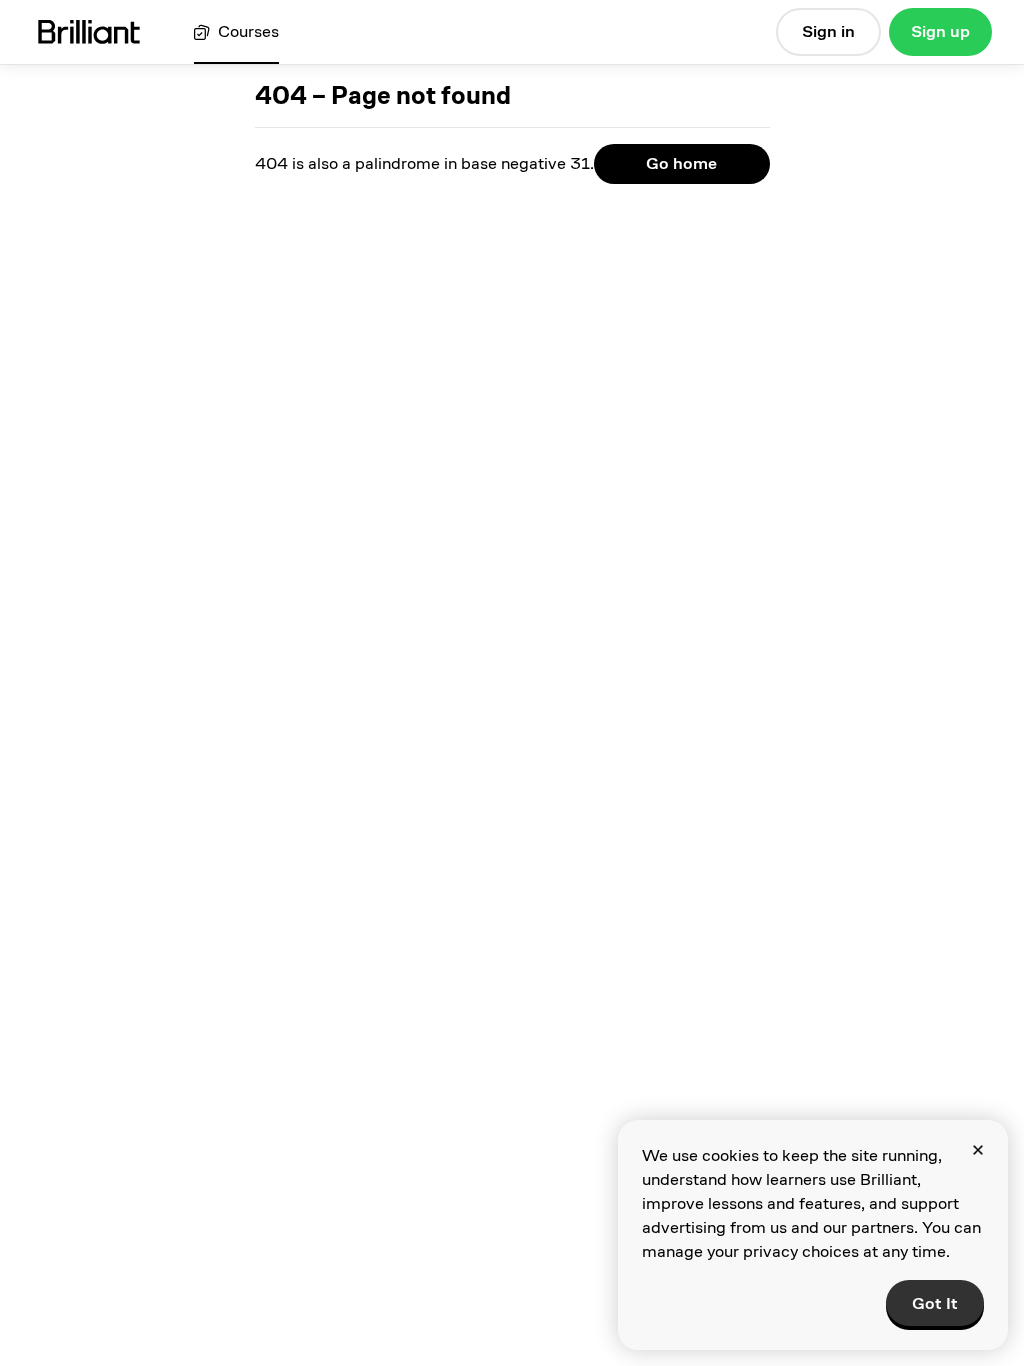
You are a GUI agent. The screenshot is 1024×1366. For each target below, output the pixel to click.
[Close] (978, 1150)
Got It (935, 1303)
